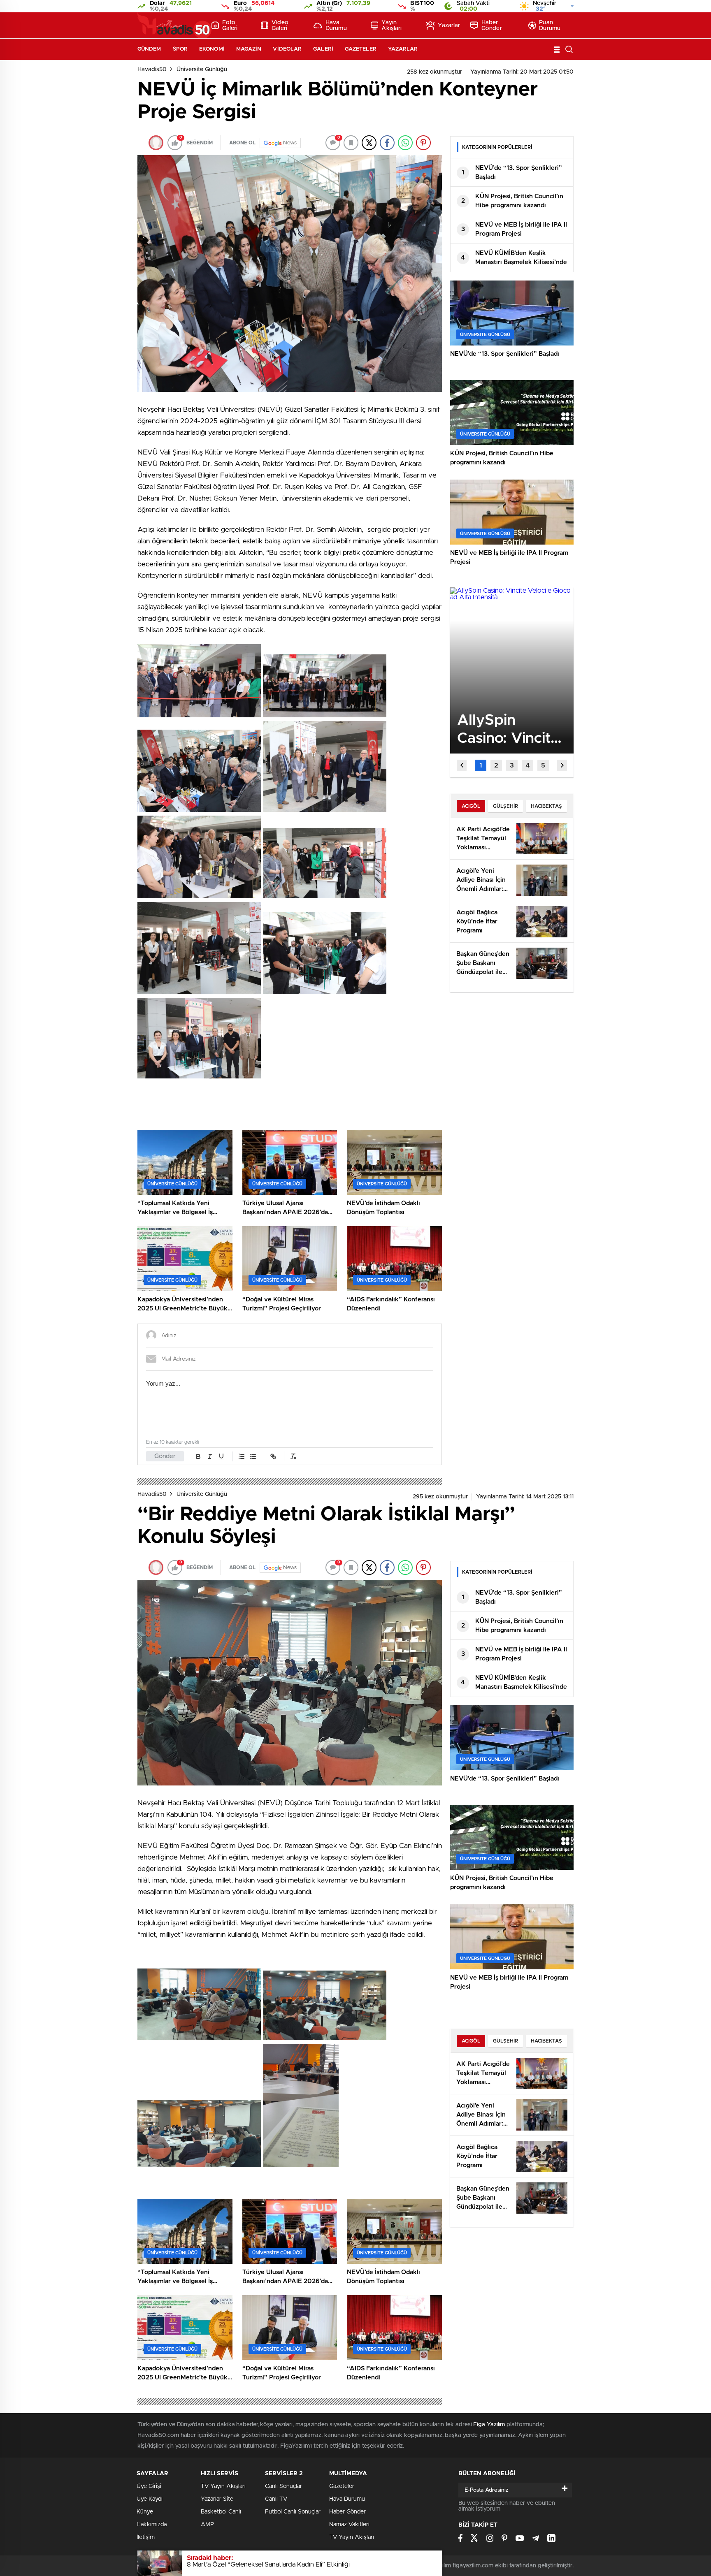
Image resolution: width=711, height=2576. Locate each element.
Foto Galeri (230, 26)
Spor (180, 49)
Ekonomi (212, 49)
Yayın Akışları (392, 26)
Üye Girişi (149, 2486)
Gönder (165, 1456)
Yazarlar (449, 26)
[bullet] (253, 1456)
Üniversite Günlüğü (202, 70)
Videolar (287, 49)
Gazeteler (361, 49)
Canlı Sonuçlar (283, 2486)
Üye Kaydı (150, 2499)
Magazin (249, 49)
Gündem (149, 49)
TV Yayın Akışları (223, 2486)
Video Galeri (280, 26)
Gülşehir (505, 806)
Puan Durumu (550, 26)
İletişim (146, 2537)
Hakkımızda (152, 2525)
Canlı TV (276, 2499)
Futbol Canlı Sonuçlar (293, 2512)
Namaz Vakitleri (349, 2525)
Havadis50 (152, 70)
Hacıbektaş (546, 806)
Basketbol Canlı (221, 2512)
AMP (207, 2525)
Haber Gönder (492, 26)
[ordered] (242, 1456)
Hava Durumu (336, 26)
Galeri (323, 49)
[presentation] (462, 765)
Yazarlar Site (217, 2499)
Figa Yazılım (489, 2425)
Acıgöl (471, 806)
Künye (145, 2512)
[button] (481, 765)
